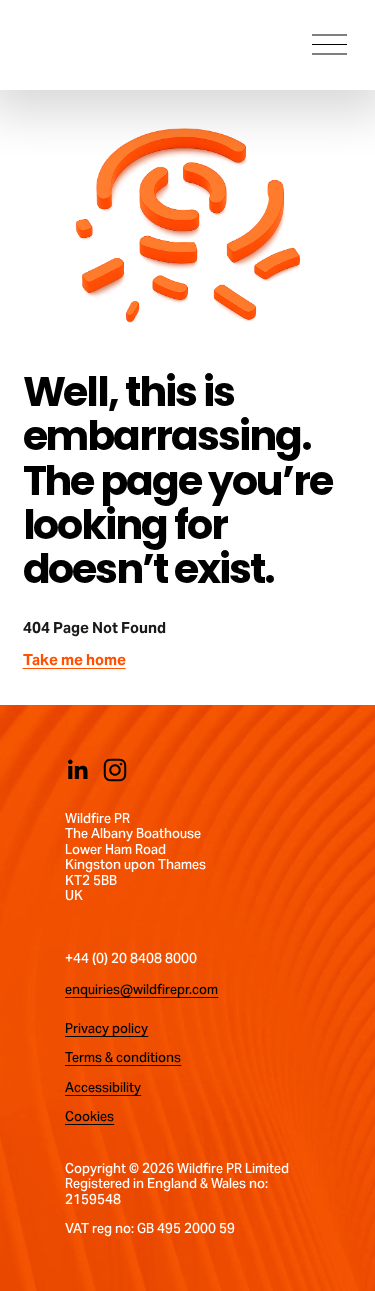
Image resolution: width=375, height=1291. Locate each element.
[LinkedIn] (77, 770)
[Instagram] (115, 770)
